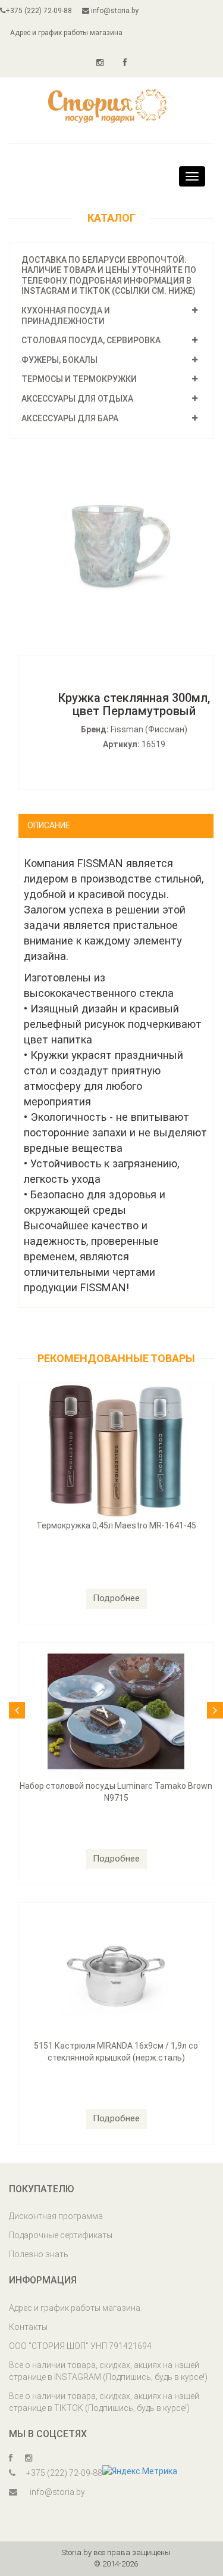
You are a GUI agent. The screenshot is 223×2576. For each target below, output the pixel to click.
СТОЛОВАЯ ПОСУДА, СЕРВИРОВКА (91, 340)
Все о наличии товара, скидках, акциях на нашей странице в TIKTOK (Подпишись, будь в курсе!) (104, 2402)
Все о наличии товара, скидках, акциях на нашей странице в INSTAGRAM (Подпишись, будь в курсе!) (108, 2371)
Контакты (28, 2327)
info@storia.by (114, 11)
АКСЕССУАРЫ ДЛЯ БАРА (70, 418)
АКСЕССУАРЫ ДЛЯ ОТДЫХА (77, 399)
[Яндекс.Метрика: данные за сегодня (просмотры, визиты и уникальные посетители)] (140, 2471)
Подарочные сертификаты (61, 2235)
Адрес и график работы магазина (66, 33)
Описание (49, 825)
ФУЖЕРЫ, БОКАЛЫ (59, 360)
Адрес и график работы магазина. (76, 2308)
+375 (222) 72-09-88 (39, 11)
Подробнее (116, 1598)
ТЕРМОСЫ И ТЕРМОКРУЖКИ (79, 379)
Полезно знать (39, 2254)
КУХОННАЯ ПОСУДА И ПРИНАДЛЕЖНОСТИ (66, 316)
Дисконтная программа (56, 2216)
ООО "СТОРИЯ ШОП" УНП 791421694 (80, 2346)
